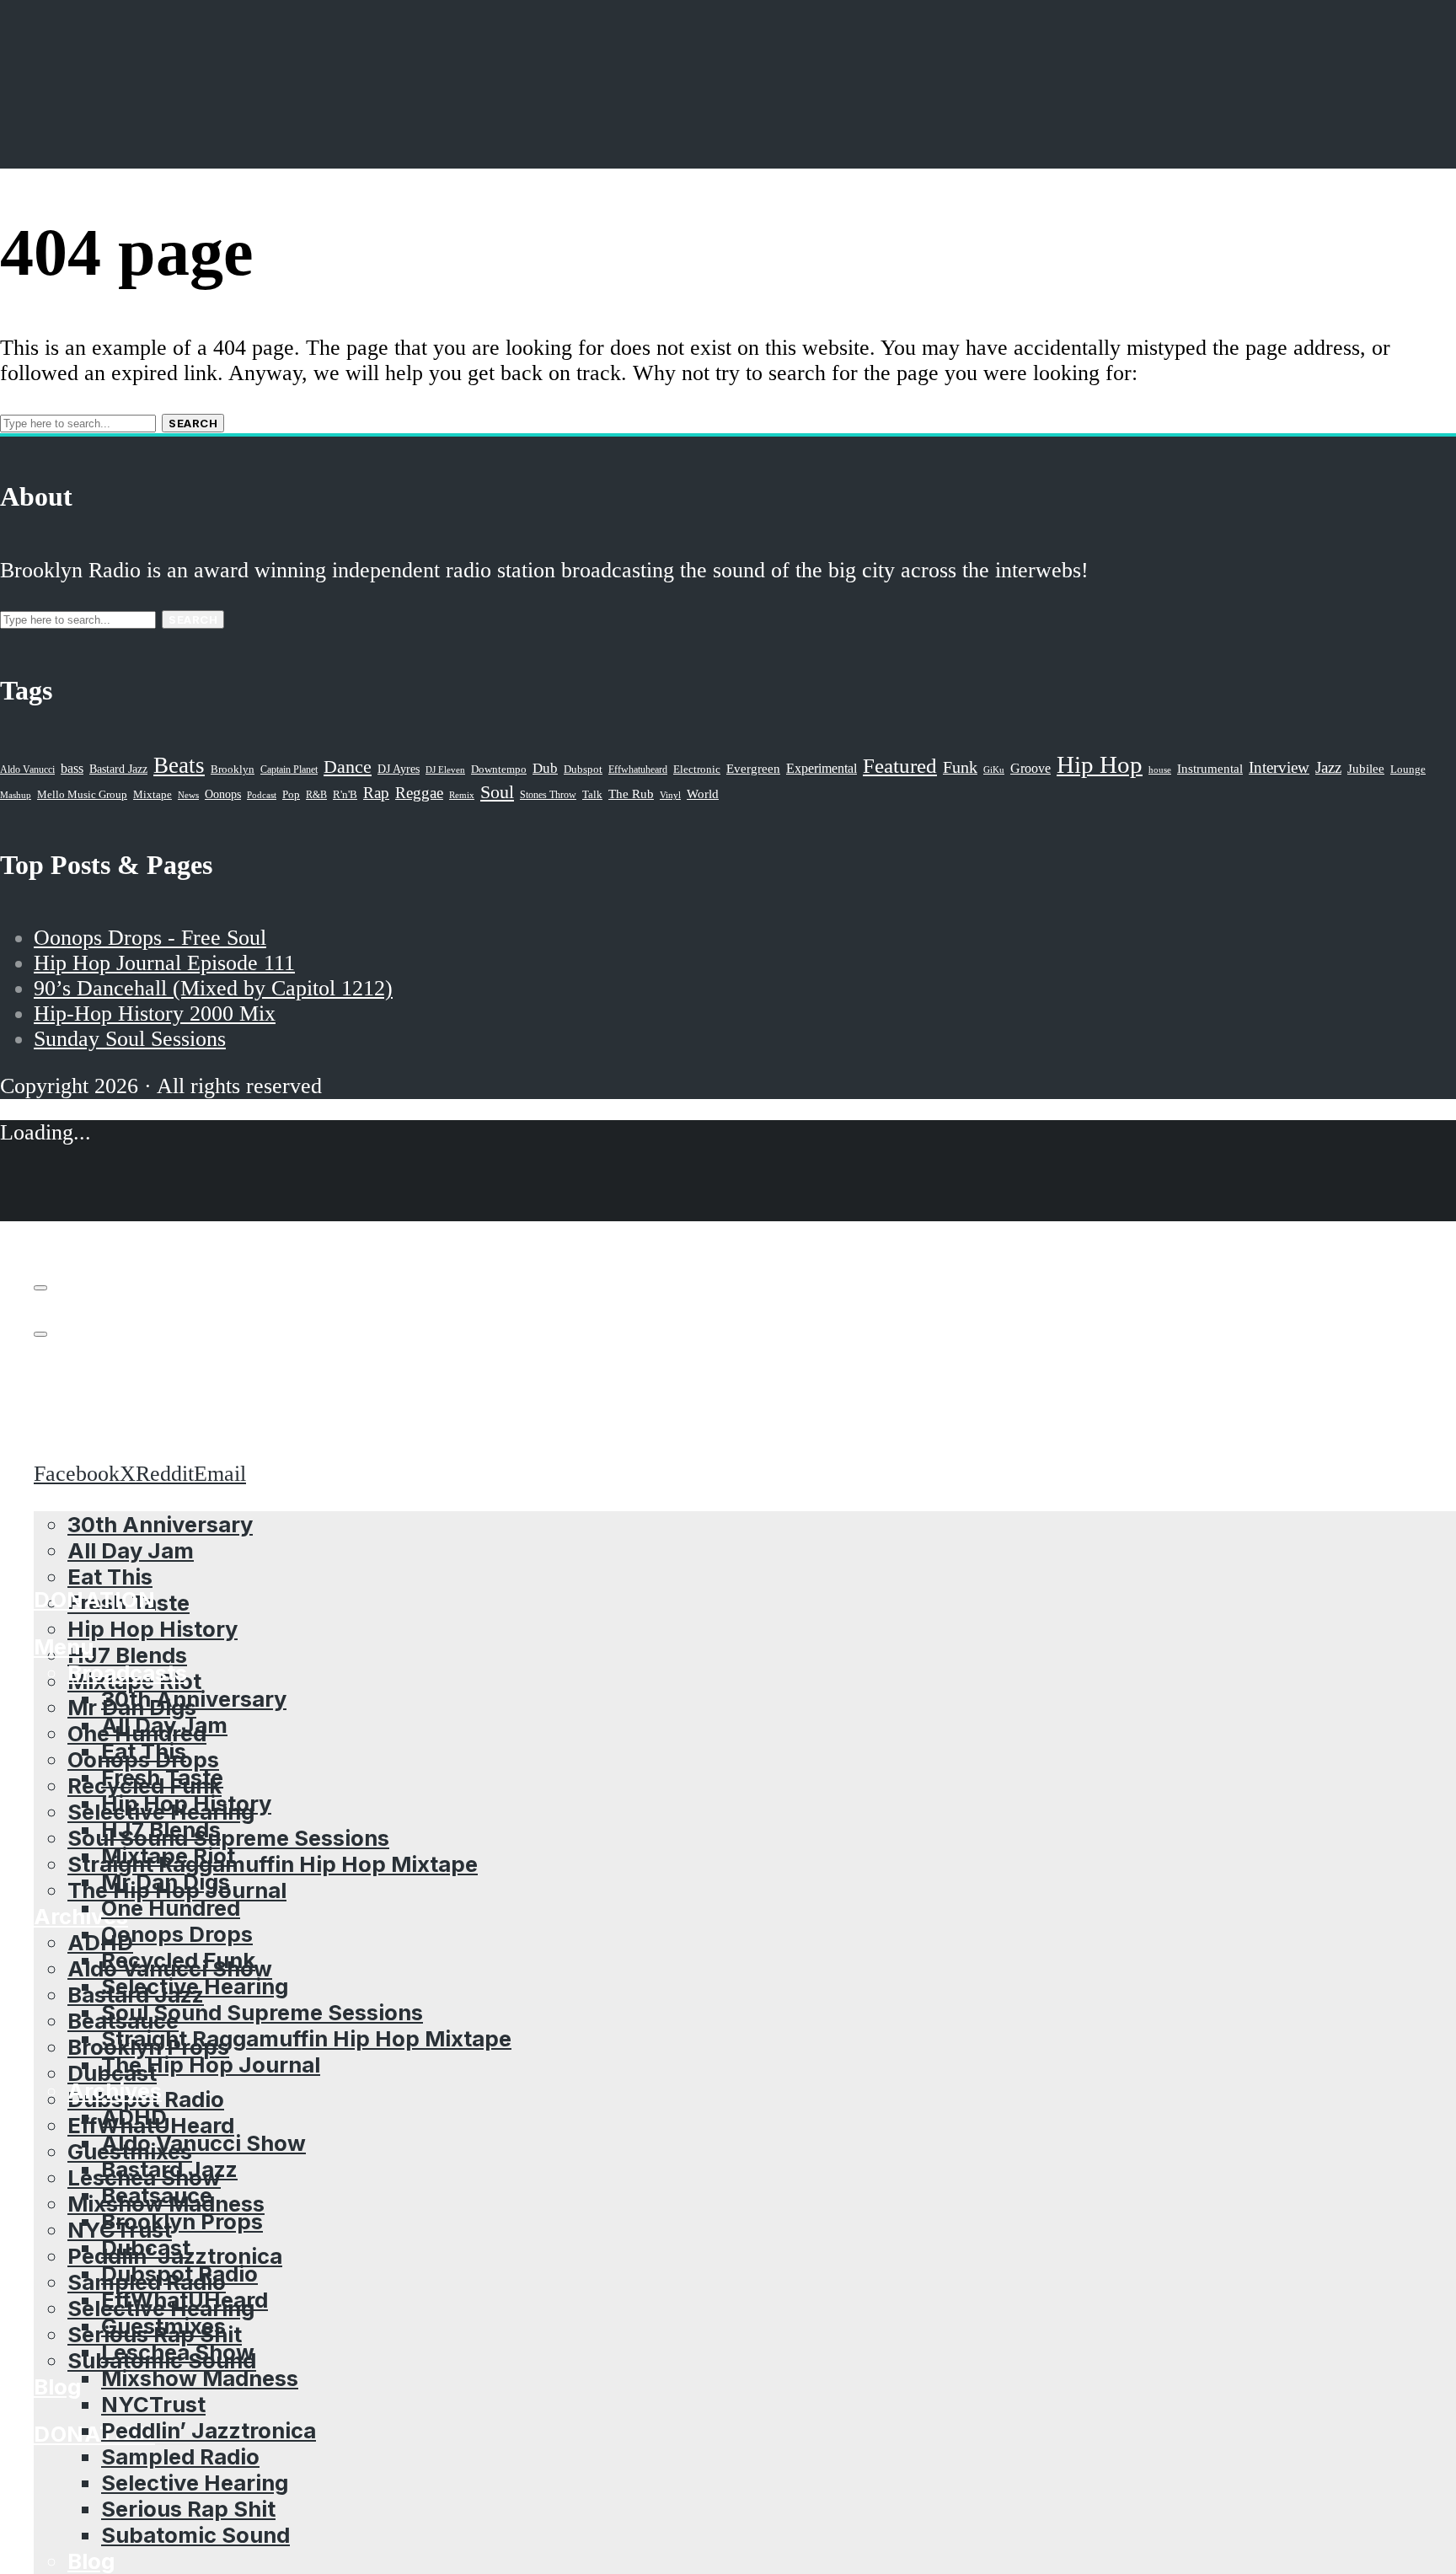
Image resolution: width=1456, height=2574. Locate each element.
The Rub (631, 794)
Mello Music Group (82, 794)
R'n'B (345, 795)
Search (193, 423)
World (703, 794)
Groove (1030, 768)
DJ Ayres (399, 769)
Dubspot (583, 769)
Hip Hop (1100, 764)
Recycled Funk (178, 1960)
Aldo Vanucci (27, 770)
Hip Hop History (153, 1629)
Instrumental (1210, 768)
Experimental (822, 768)
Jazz (1328, 767)
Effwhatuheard (638, 770)
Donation (94, 2434)
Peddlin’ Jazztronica (209, 2430)
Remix (462, 795)
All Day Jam (164, 1725)
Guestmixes (163, 2326)
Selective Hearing (195, 1986)
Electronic (697, 770)
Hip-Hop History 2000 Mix (155, 1014)
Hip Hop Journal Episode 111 (164, 963)
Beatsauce (157, 2195)
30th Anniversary (194, 1699)
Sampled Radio (180, 2456)
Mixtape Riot (168, 1855)
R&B (316, 795)
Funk (960, 767)
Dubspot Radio (179, 2274)
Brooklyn (233, 770)
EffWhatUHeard (185, 2300)
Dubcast (146, 2247)
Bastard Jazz (169, 2169)
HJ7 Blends (127, 1655)
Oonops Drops (177, 1934)
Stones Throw (548, 795)
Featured (900, 766)
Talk (592, 795)
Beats (179, 765)
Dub (545, 768)
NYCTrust (153, 2404)
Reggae (419, 793)
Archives (115, 2091)
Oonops (223, 794)
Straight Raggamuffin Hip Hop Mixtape (273, 1864)
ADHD (100, 1942)
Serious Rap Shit (188, 2509)
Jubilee (1366, 769)
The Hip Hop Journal (211, 2065)
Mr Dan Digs (166, 1882)
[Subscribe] (40, 1288)
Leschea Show (178, 2352)
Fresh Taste (162, 1777)
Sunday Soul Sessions (130, 1039)
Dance (348, 767)
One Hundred (171, 1908)
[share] (40, 1334)
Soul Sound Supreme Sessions (228, 1838)
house (1160, 770)
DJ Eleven (445, 770)
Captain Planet (289, 770)
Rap (376, 793)
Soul (497, 792)
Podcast (262, 795)
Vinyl (670, 795)
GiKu (994, 770)
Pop (291, 794)
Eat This (110, 1577)
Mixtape (153, 795)
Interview (1279, 767)
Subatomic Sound (195, 2535)
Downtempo (499, 770)
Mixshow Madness (200, 2378)
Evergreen (753, 768)
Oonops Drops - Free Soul (150, 938)
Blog (57, 2386)
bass (72, 768)
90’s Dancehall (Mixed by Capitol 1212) (213, 988)
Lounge (1408, 769)
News (188, 795)
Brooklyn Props (182, 2221)
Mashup (16, 795)
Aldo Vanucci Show (203, 2143)
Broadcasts (127, 1673)
